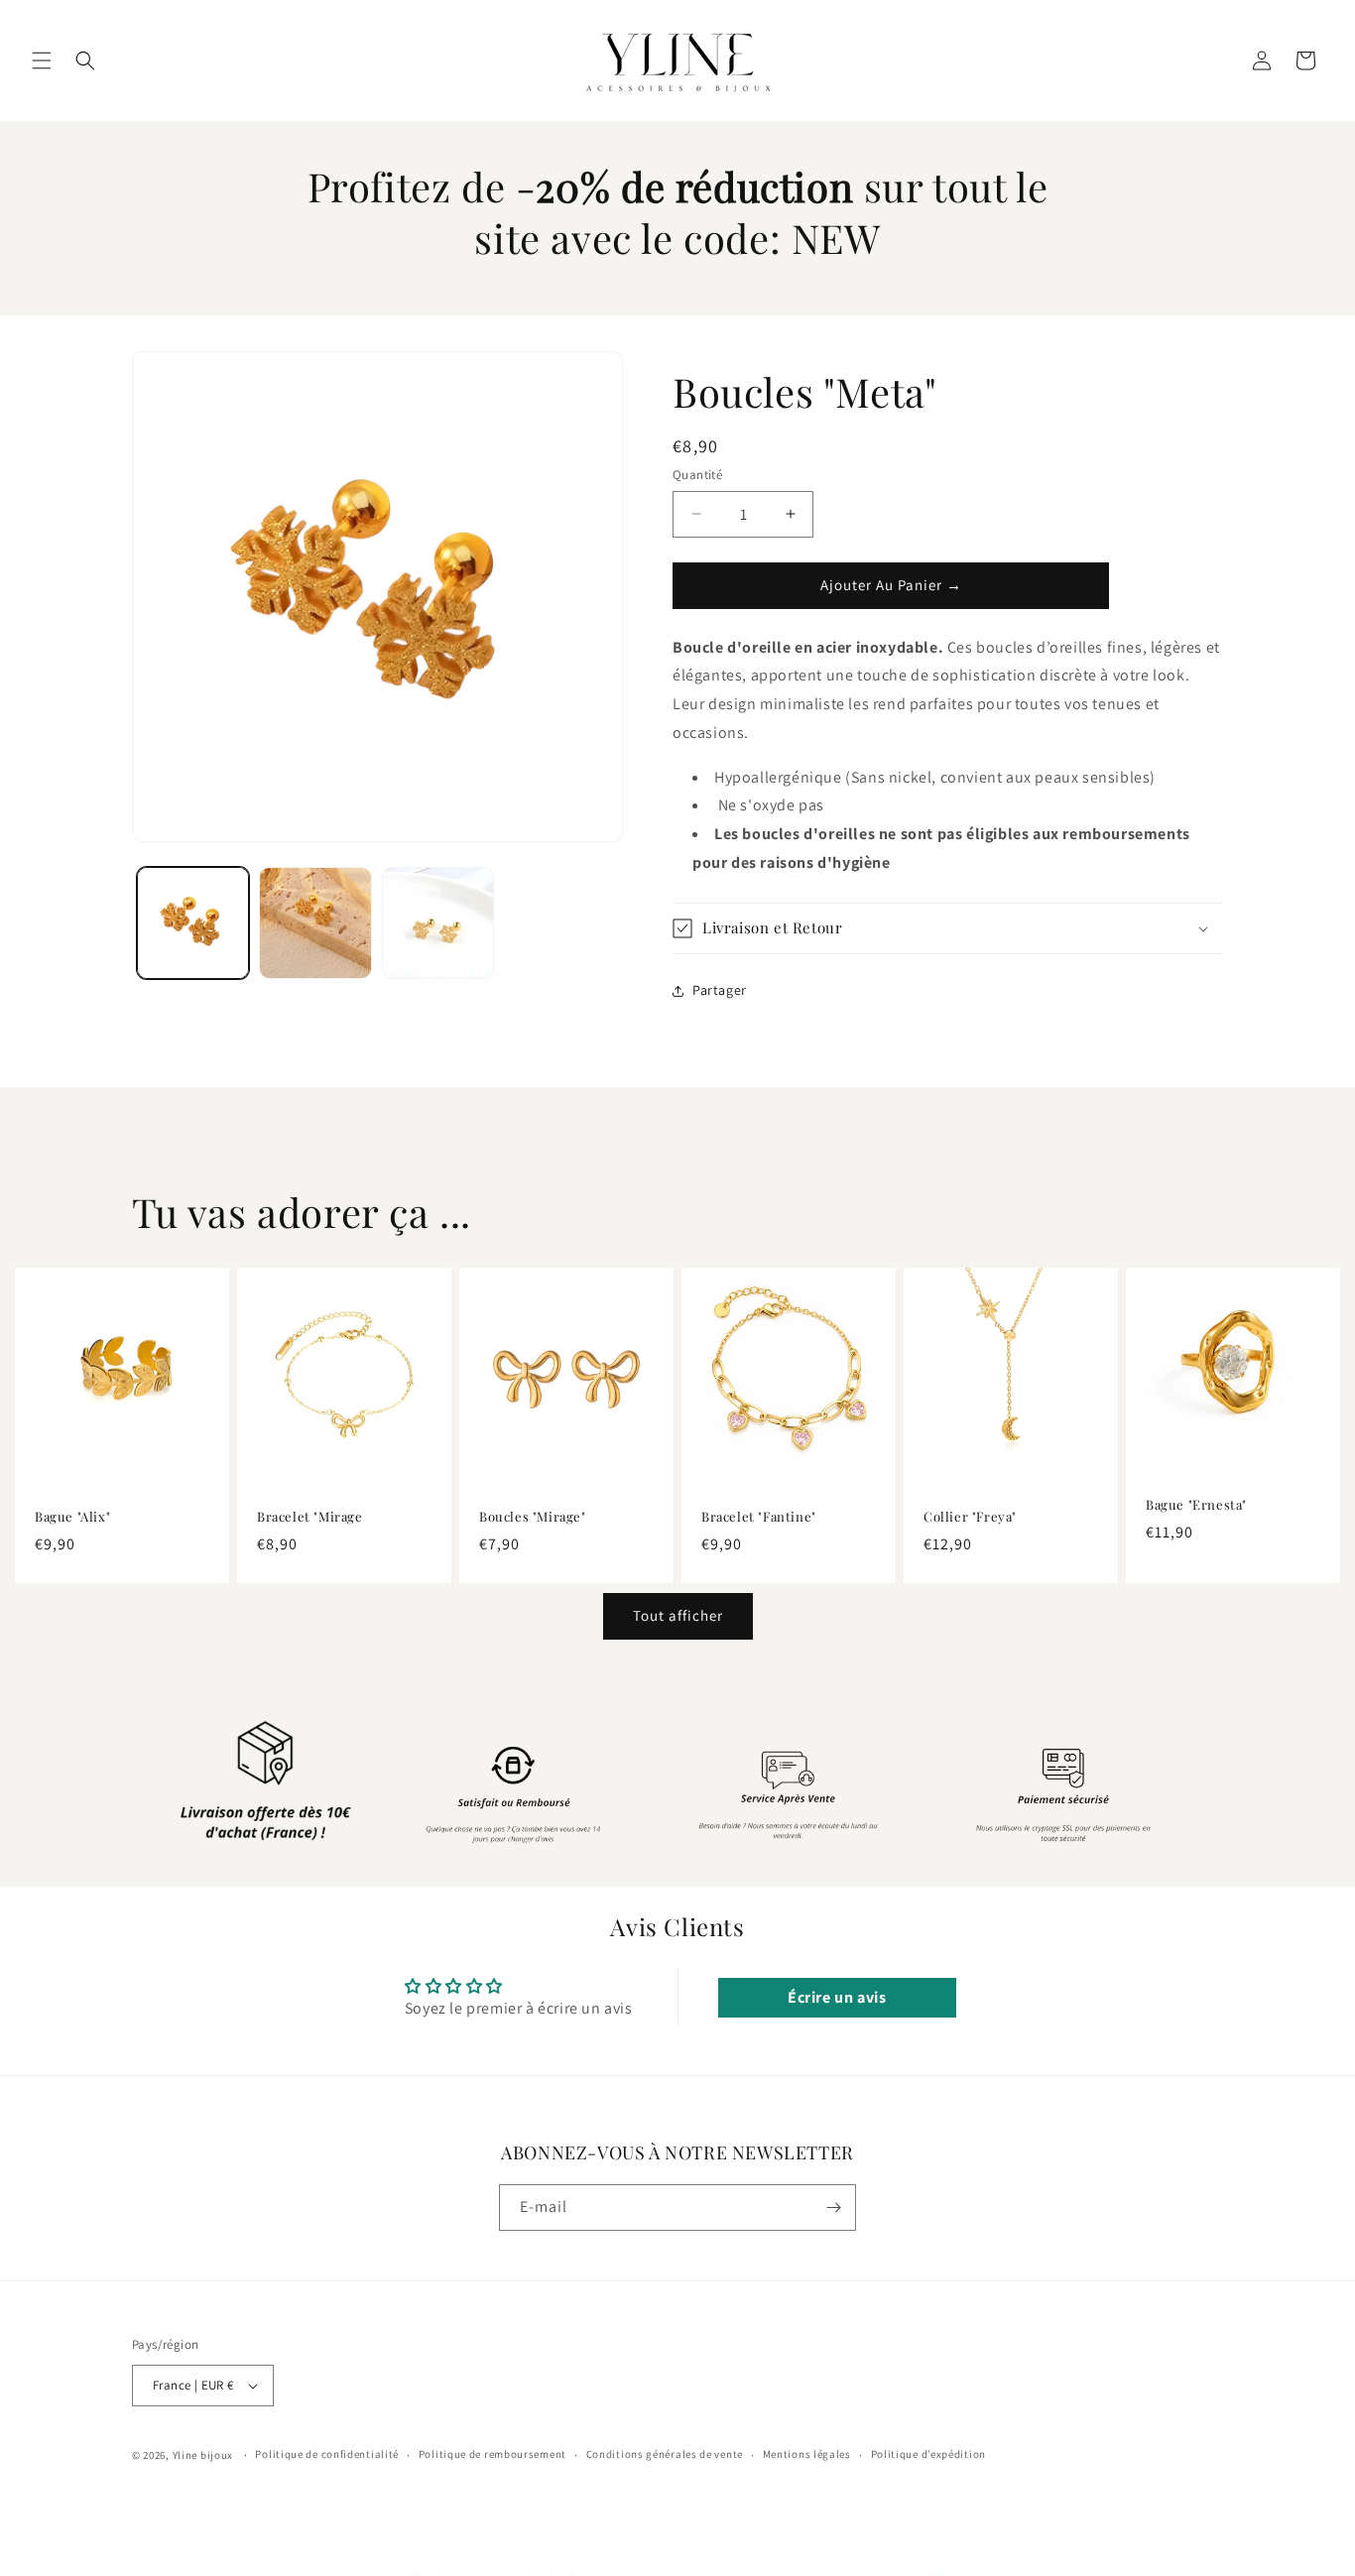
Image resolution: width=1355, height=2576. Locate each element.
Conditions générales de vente (665, 2454)
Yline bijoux (203, 2455)
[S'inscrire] (833, 2208)
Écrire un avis (837, 1997)
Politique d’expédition (928, 2454)
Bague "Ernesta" (1196, 1505)
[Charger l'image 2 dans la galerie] (315, 923)
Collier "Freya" (970, 1517)
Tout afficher (678, 1615)
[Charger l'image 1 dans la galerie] (193, 923)
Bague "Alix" (72, 1517)
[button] (42, 61)
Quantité (697, 475)
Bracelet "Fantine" (759, 1517)
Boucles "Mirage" (533, 1517)
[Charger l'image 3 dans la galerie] (438, 923)
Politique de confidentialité (327, 2454)
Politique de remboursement (493, 2454)
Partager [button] (720, 990)
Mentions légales (807, 2454)
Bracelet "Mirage (310, 1517)
